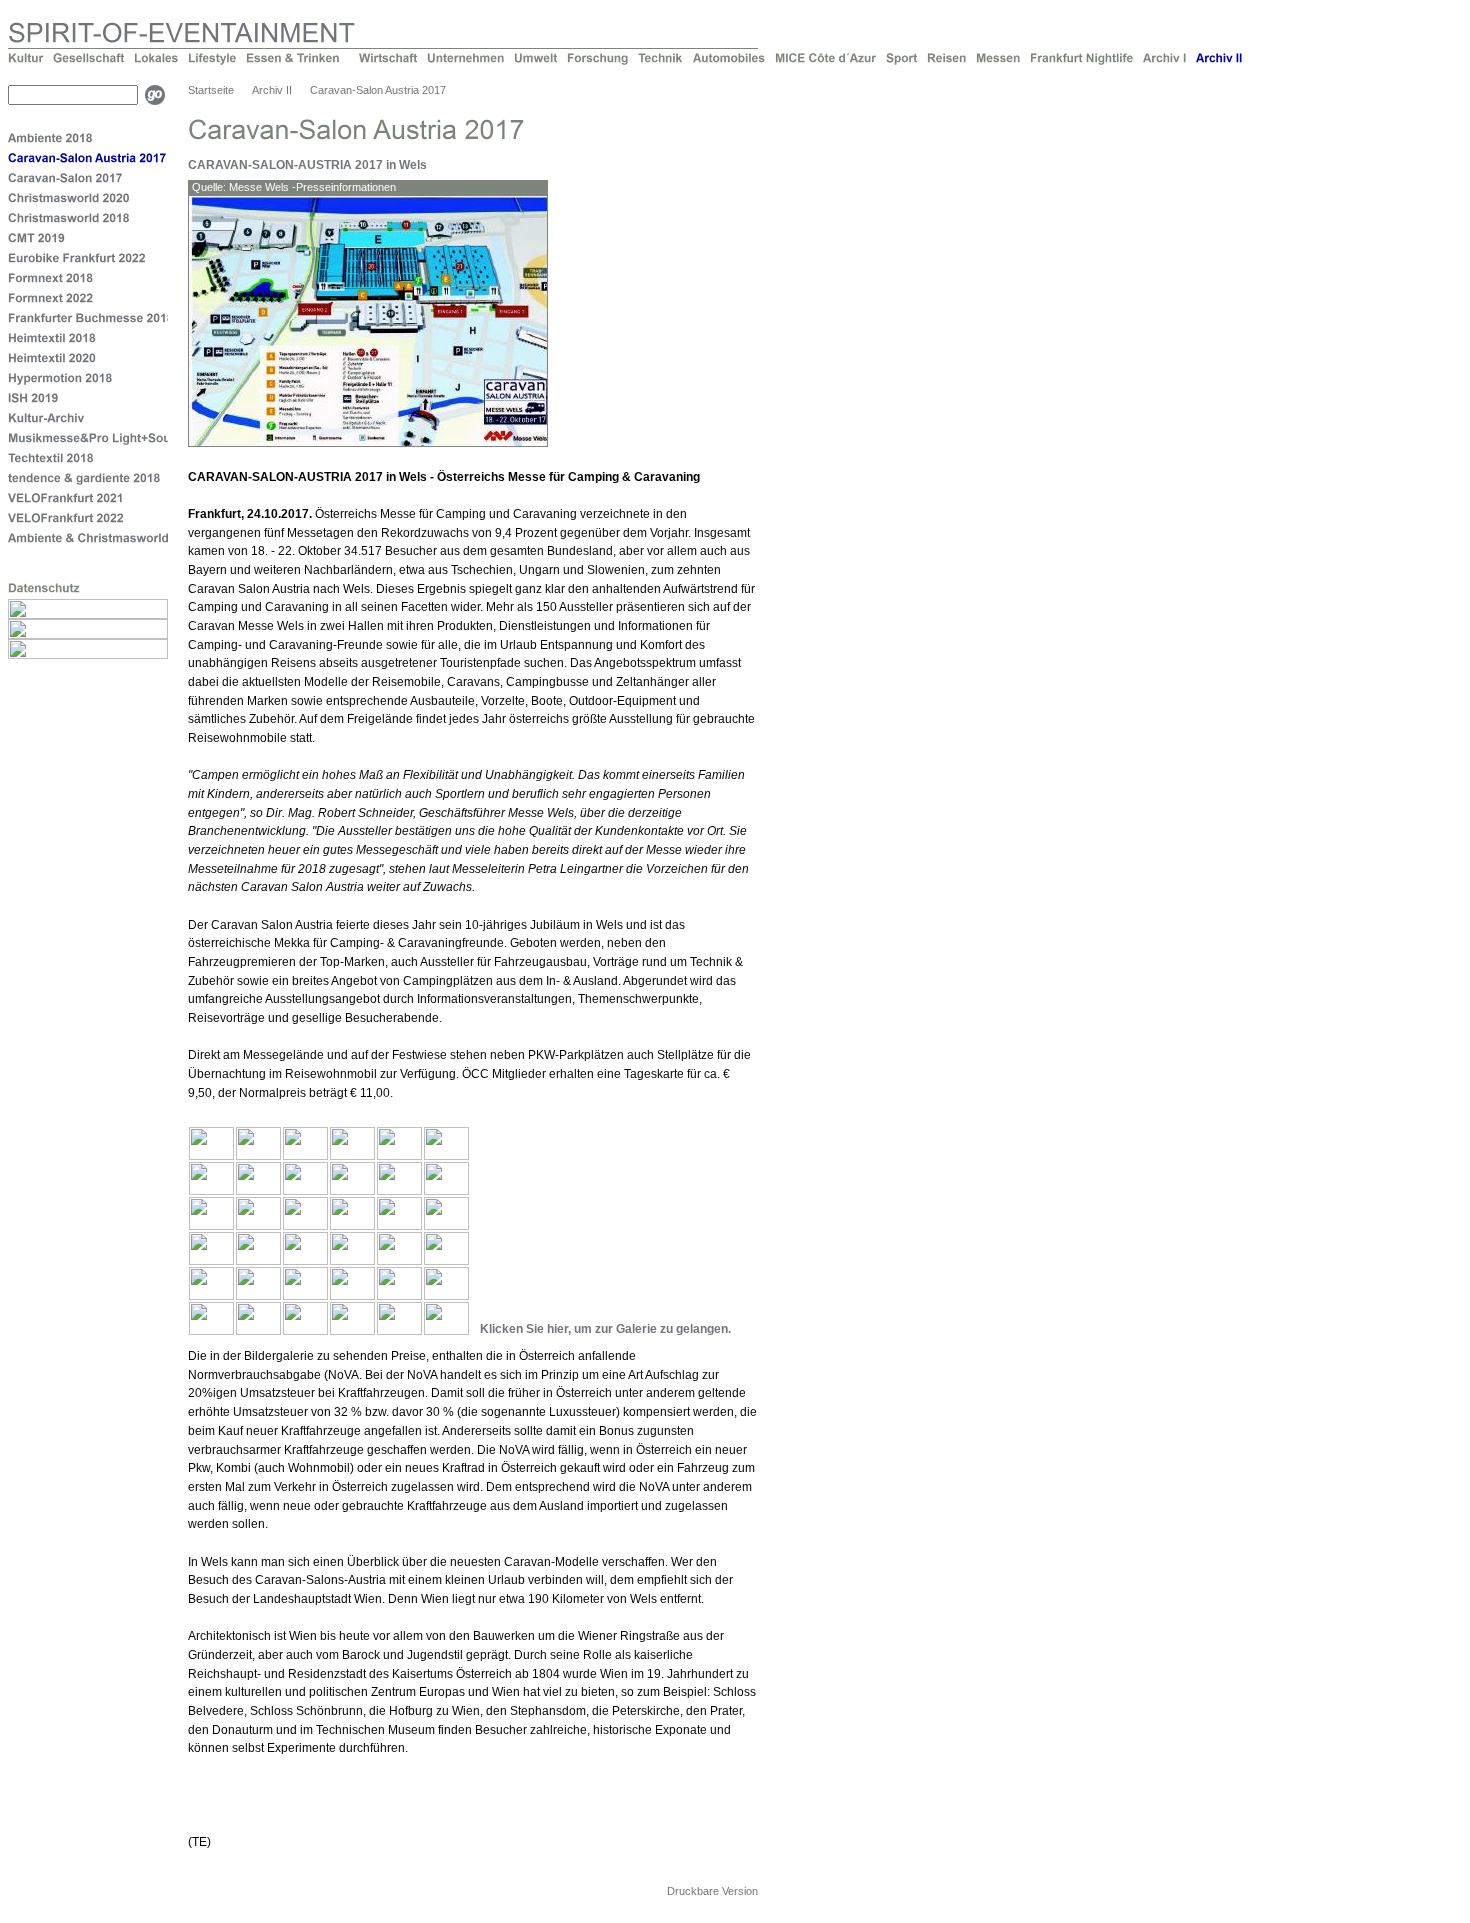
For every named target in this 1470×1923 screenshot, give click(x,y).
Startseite (211, 90)
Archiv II (272, 90)
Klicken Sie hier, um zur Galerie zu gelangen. (605, 1329)
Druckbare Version (712, 1891)
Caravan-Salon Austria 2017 (378, 90)
